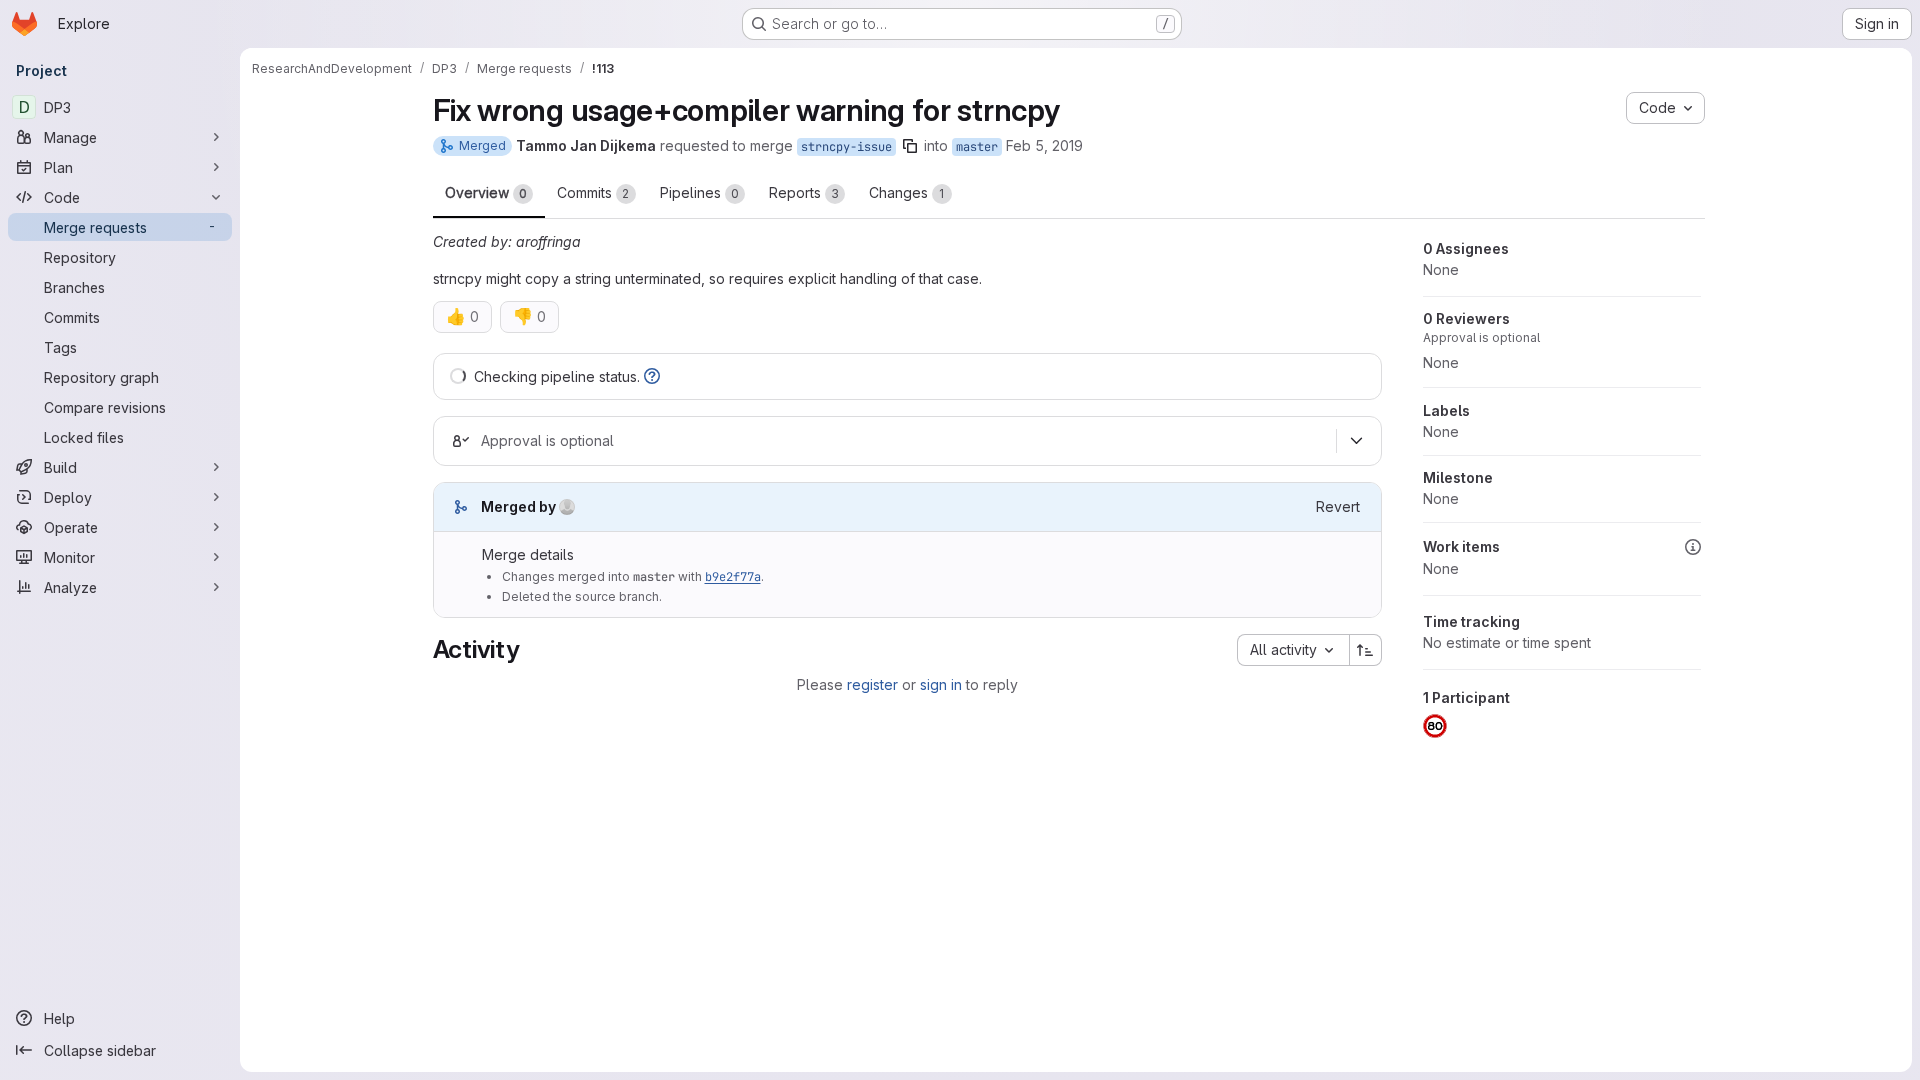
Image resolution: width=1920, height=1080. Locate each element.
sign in (941, 684)
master (977, 147)
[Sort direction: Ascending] (1366, 650)
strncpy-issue (846, 147)
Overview (486, 192)
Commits (593, 192)
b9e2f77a (733, 577)
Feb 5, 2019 (1044, 145)
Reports (804, 192)
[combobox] (1293, 650)
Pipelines (699, 192)
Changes (907, 192)
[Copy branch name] (910, 146)
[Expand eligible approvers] (1357, 441)
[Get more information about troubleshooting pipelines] (652, 376)
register (872, 684)
